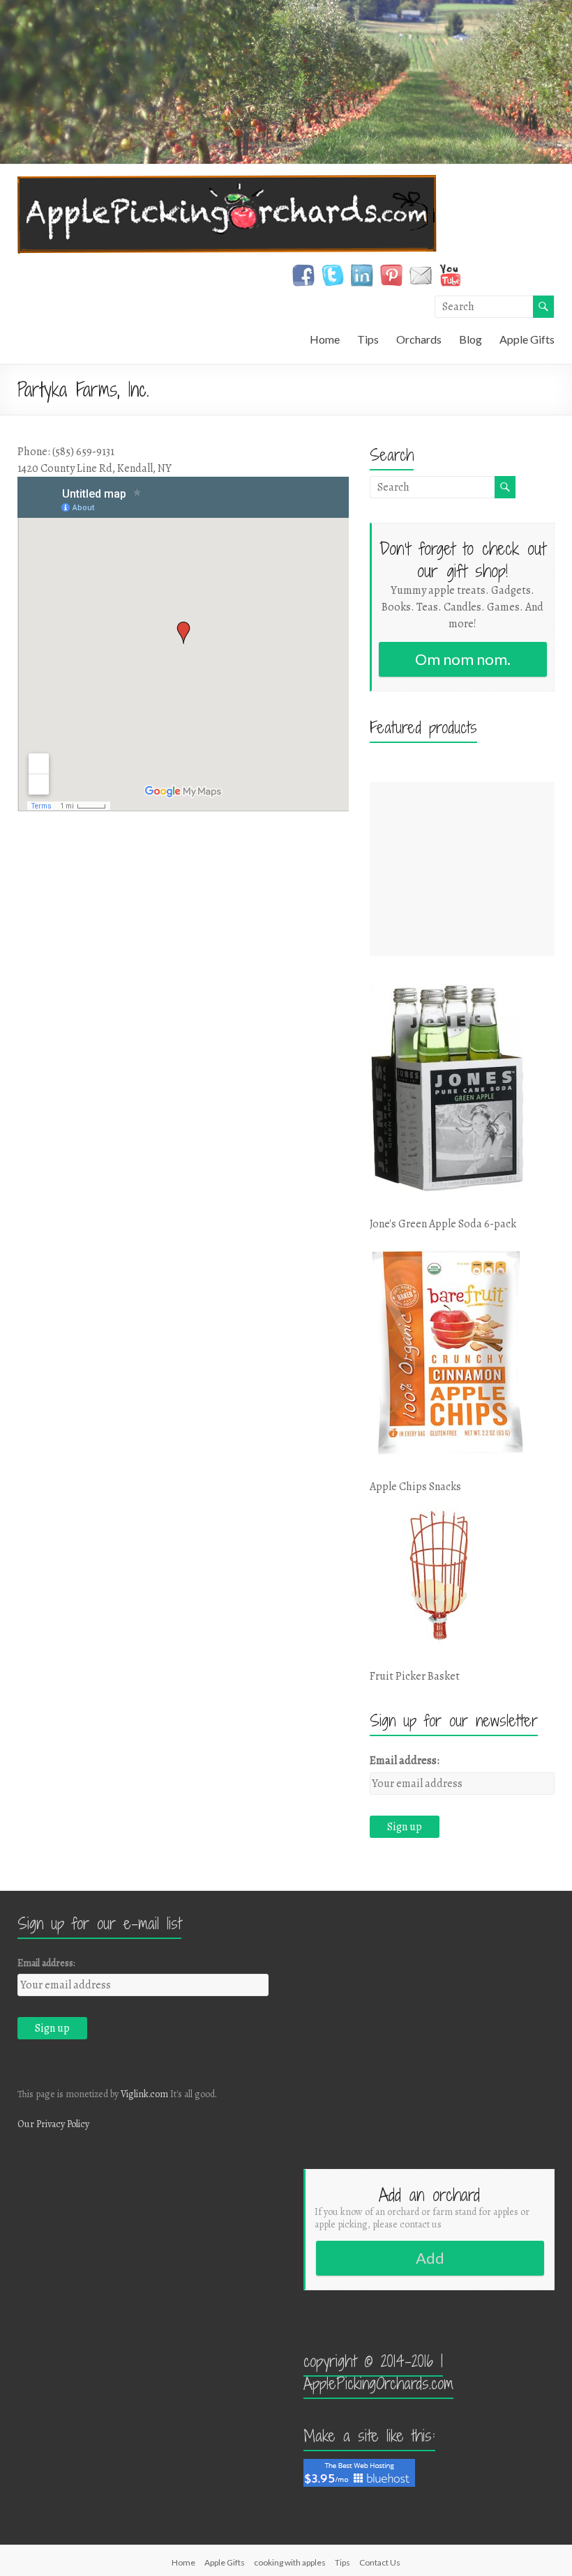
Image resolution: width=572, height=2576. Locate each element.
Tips (368, 339)
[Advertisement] (462, 869)
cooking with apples (290, 2562)
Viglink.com (144, 2094)
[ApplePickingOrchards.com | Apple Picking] (227, 182)
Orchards (419, 339)
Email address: (405, 1761)
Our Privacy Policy (53, 2124)
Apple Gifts (527, 339)
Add (430, 2258)
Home (325, 339)
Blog (471, 339)
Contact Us (380, 2562)
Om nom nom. (463, 659)
